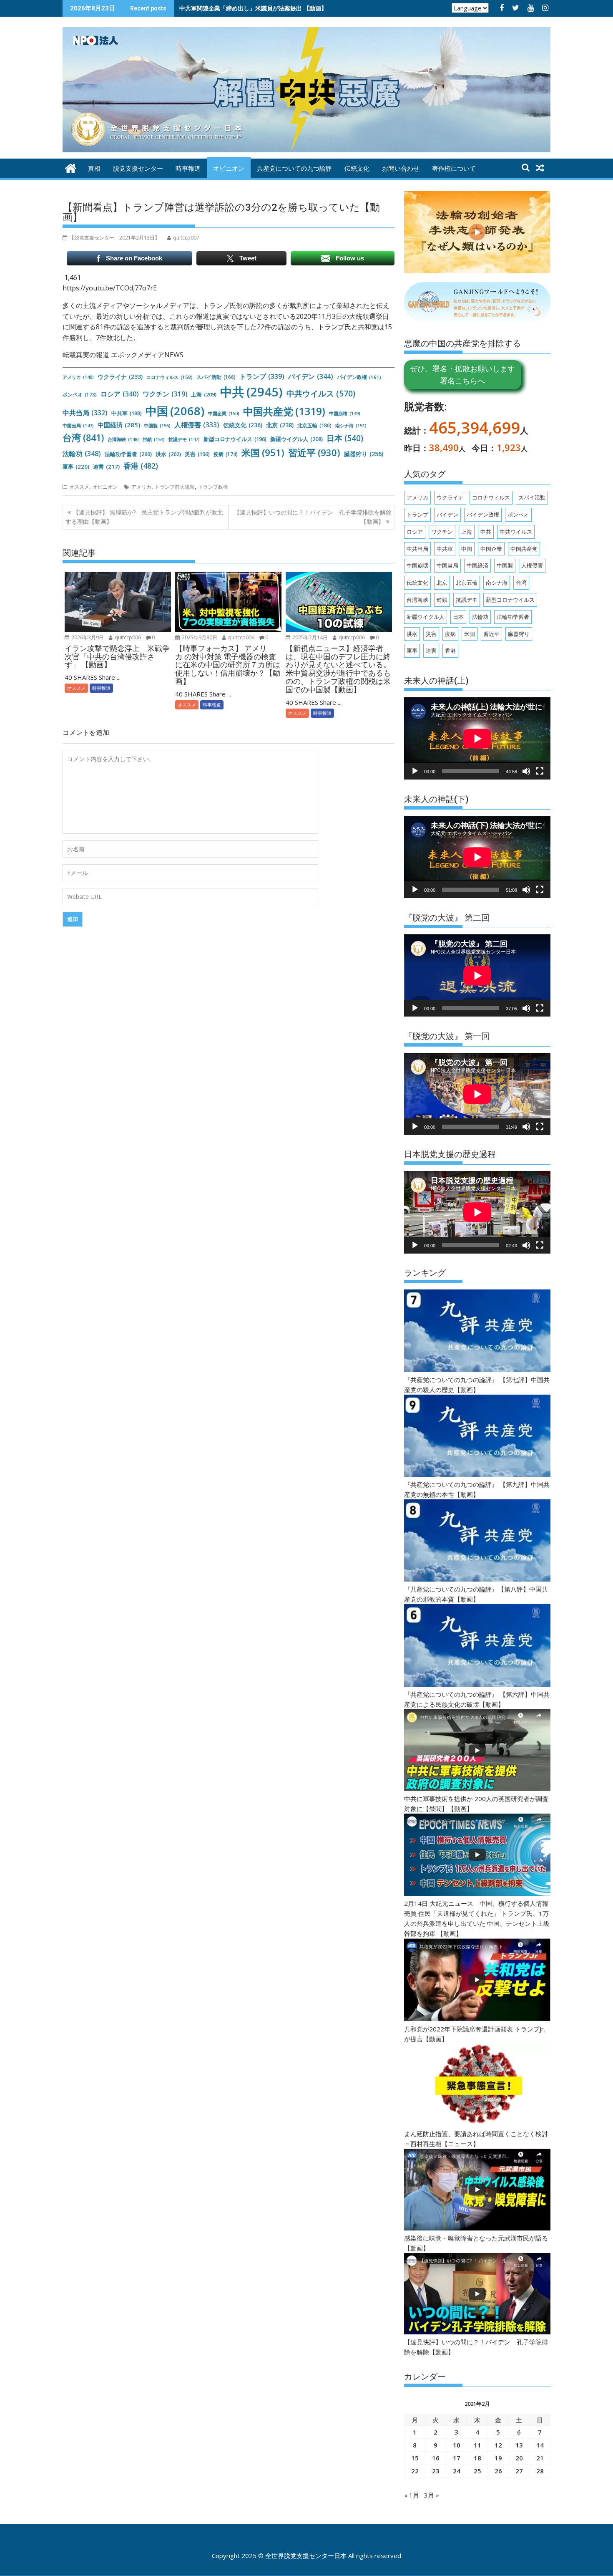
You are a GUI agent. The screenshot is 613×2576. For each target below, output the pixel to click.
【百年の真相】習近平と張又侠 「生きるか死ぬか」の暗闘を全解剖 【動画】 (282, 8)
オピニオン (229, 169)
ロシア (120, 394)
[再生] (415, 771)
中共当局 (85, 413)
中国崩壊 (345, 413)
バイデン (311, 376)
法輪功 (82, 454)
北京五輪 (314, 425)
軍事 (76, 467)
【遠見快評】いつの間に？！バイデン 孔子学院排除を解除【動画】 (313, 517)
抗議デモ (184, 439)
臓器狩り (364, 454)
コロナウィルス (170, 377)
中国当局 (78, 425)
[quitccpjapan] (71, 167)
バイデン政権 (359, 377)
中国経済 (119, 425)
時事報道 (188, 169)
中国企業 (224, 413)
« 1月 (412, 2495)
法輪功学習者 (128, 454)
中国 (175, 411)
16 (436, 2458)
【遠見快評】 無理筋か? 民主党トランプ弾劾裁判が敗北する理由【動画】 (144, 517)
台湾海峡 (123, 439)
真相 (94, 169)
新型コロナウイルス (235, 439)
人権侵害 (197, 425)
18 (477, 2458)
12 (498, 2445)
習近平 (314, 453)
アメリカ (78, 377)
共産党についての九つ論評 (294, 169)
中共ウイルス (321, 393)
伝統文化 (357, 169)
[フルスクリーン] (540, 771)
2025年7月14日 (309, 637)
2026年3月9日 (87, 637)
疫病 (226, 454)
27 (519, 2471)
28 (540, 2471)
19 (498, 2458)
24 (457, 2471)
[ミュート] (526, 771)
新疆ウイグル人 (296, 439)
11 (477, 2445)
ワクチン (165, 394)
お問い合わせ (401, 169)
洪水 (168, 454)
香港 (141, 466)
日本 (345, 438)
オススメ (79, 487)
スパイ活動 (216, 377)
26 (498, 2471)
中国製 (157, 425)
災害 (197, 454)
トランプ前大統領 (175, 487)
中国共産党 (284, 411)
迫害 (106, 467)
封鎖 (154, 439)
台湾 (83, 438)
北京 (280, 425)
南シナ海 (351, 425)
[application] (477, 738)
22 (415, 2471)
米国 (263, 453)
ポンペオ (80, 394)
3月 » (432, 2495)
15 (415, 2458)
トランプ (262, 376)
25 (477, 2471)
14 (540, 2445)
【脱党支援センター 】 (114, 238)
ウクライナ (120, 377)
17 (457, 2458)
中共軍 (127, 413)
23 (436, 2471)
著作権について (454, 169)
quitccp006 (127, 637)
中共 (251, 392)
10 (457, 2445)
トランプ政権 (213, 487)
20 (519, 2458)
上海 (204, 394)
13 (519, 2445)
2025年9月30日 (199, 637)
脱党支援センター (138, 169)
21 (540, 2458)
